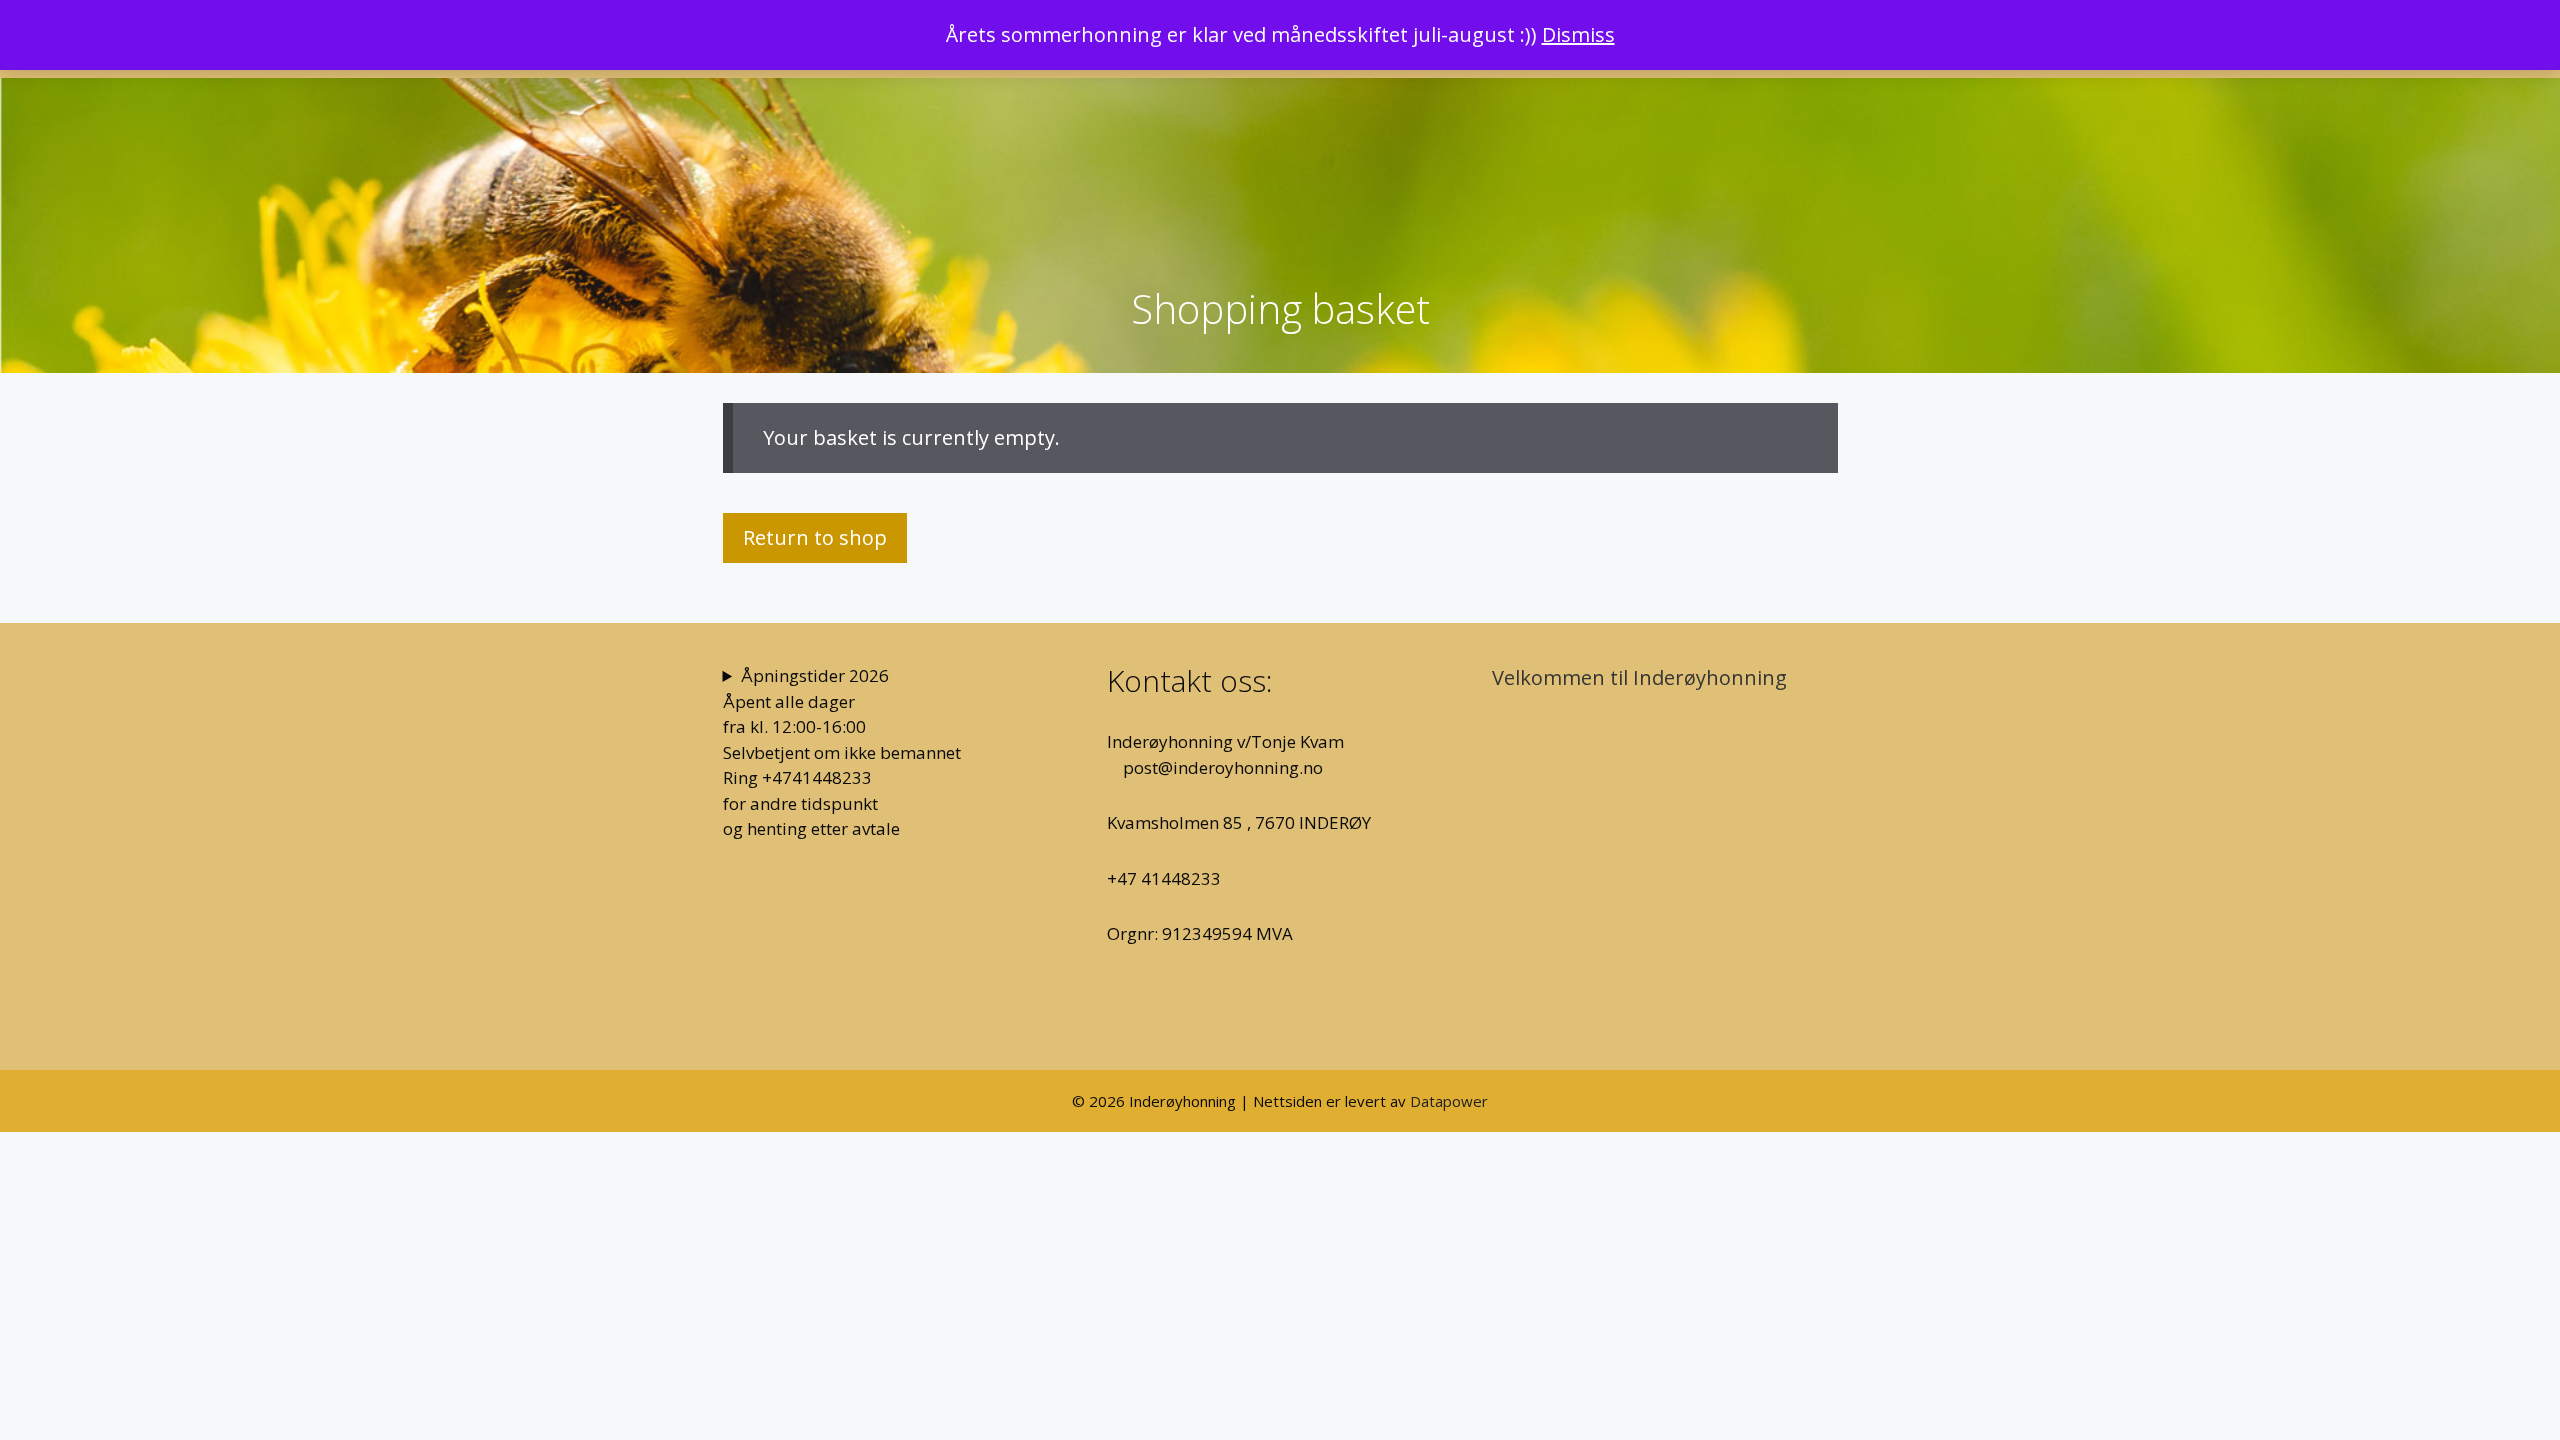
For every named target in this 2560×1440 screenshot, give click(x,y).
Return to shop (815, 537)
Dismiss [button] (1578, 34)
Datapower (1449, 1101)
